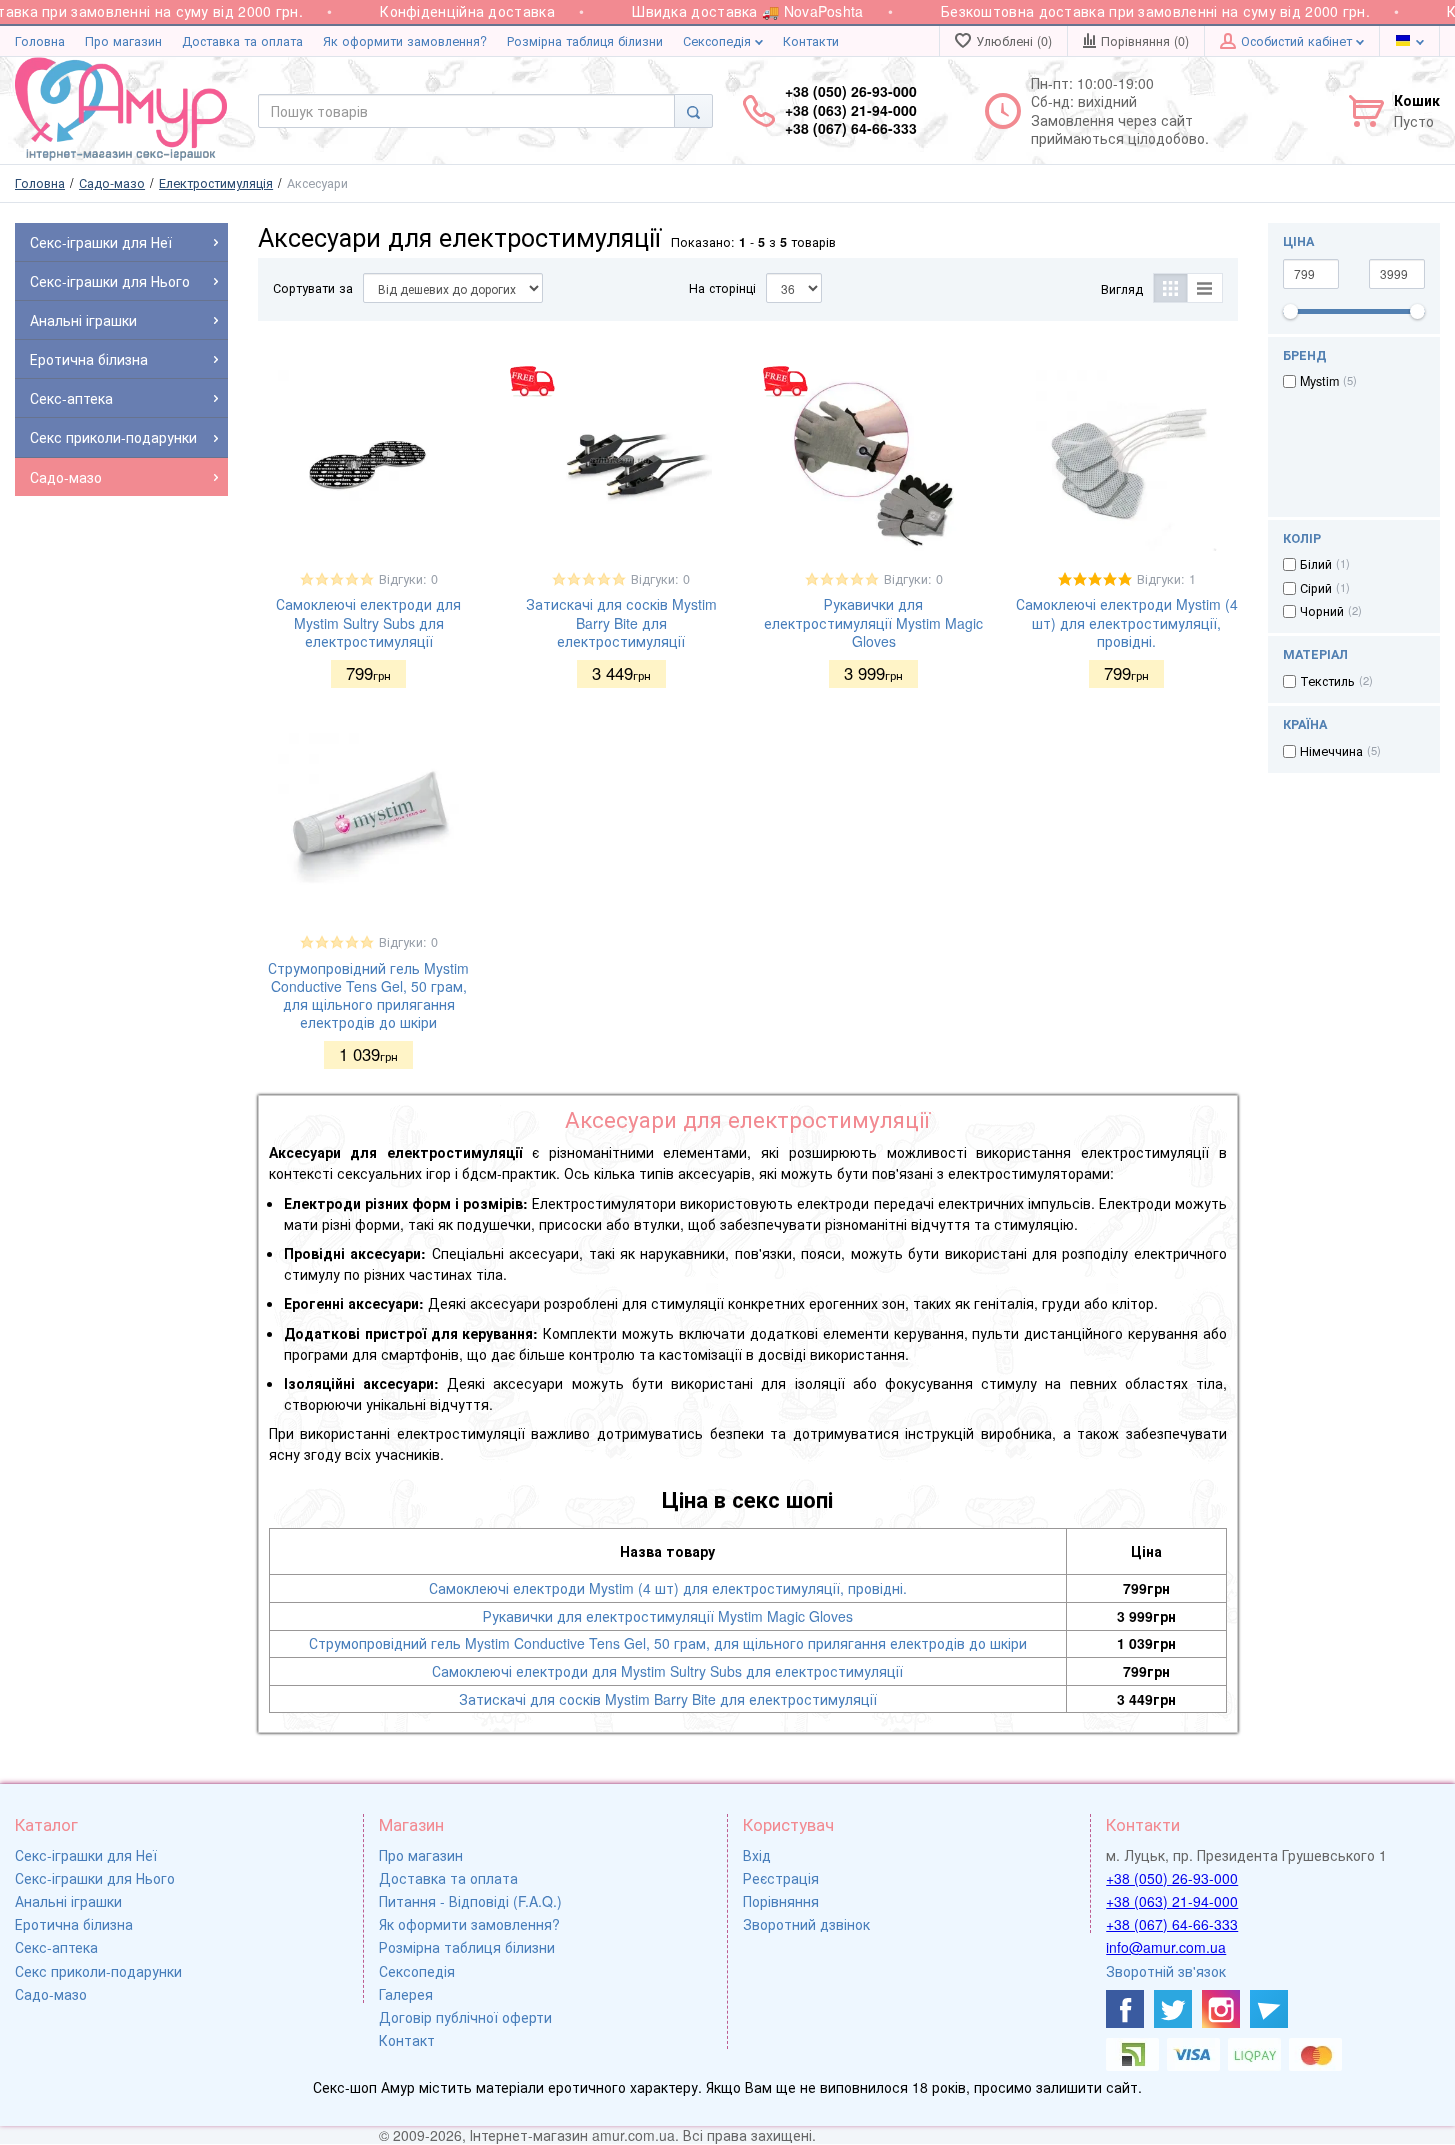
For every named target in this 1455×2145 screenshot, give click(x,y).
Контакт (407, 2040)
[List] (1205, 288)
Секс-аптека (56, 1947)
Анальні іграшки (68, 1901)
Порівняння (781, 1901)
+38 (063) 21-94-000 (1172, 1901)
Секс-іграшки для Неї (86, 1855)
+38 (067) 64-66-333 (1172, 1924)
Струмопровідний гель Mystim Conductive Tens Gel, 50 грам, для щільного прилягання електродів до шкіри (368, 995)
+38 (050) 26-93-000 (1172, 1878)
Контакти (811, 41)
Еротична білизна (74, 1924)
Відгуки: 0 (408, 579)
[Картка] (1170, 288)
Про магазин (123, 41)
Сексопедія (719, 41)
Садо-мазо (51, 1994)
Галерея (406, 1994)
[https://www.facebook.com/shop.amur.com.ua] (1125, 2009)
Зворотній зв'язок (1166, 1971)
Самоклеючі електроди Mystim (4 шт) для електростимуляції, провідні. (1127, 622)
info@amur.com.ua (1166, 1947)
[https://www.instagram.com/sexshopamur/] (1221, 2009)
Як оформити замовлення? (405, 41)
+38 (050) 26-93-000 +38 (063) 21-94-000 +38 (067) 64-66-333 (851, 109)
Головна (40, 41)
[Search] (693, 111)
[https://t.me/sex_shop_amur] (1269, 2009)
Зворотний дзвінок (806, 1924)
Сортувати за (313, 288)
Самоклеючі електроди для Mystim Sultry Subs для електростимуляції (368, 622)
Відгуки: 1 (1166, 579)
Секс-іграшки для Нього (95, 1878)
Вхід (757, 1855)
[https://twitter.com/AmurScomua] (1173, 2009)
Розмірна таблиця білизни (585, 41)
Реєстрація (781, 1878)
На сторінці (722, 288)
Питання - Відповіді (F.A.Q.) (470, 1901)
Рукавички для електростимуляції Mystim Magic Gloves (873, 622)
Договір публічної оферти (465, 2017)
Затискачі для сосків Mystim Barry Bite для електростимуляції (621, 622)
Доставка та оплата (242, 41)
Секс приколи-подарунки (98, 1971)
